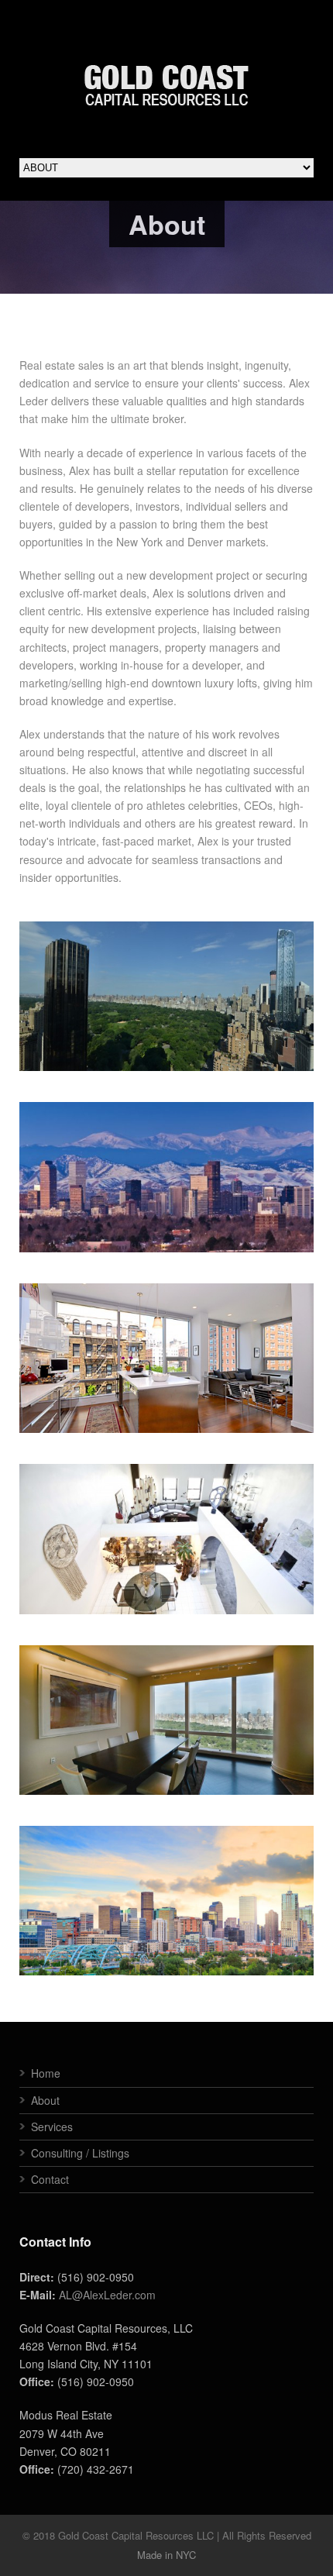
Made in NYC (166, 2555)
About (45, 2100)
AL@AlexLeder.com (107, 2295)
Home (46, 2073)
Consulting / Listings (80, 2153)
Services (52, 2127)
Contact (50, 2179)
